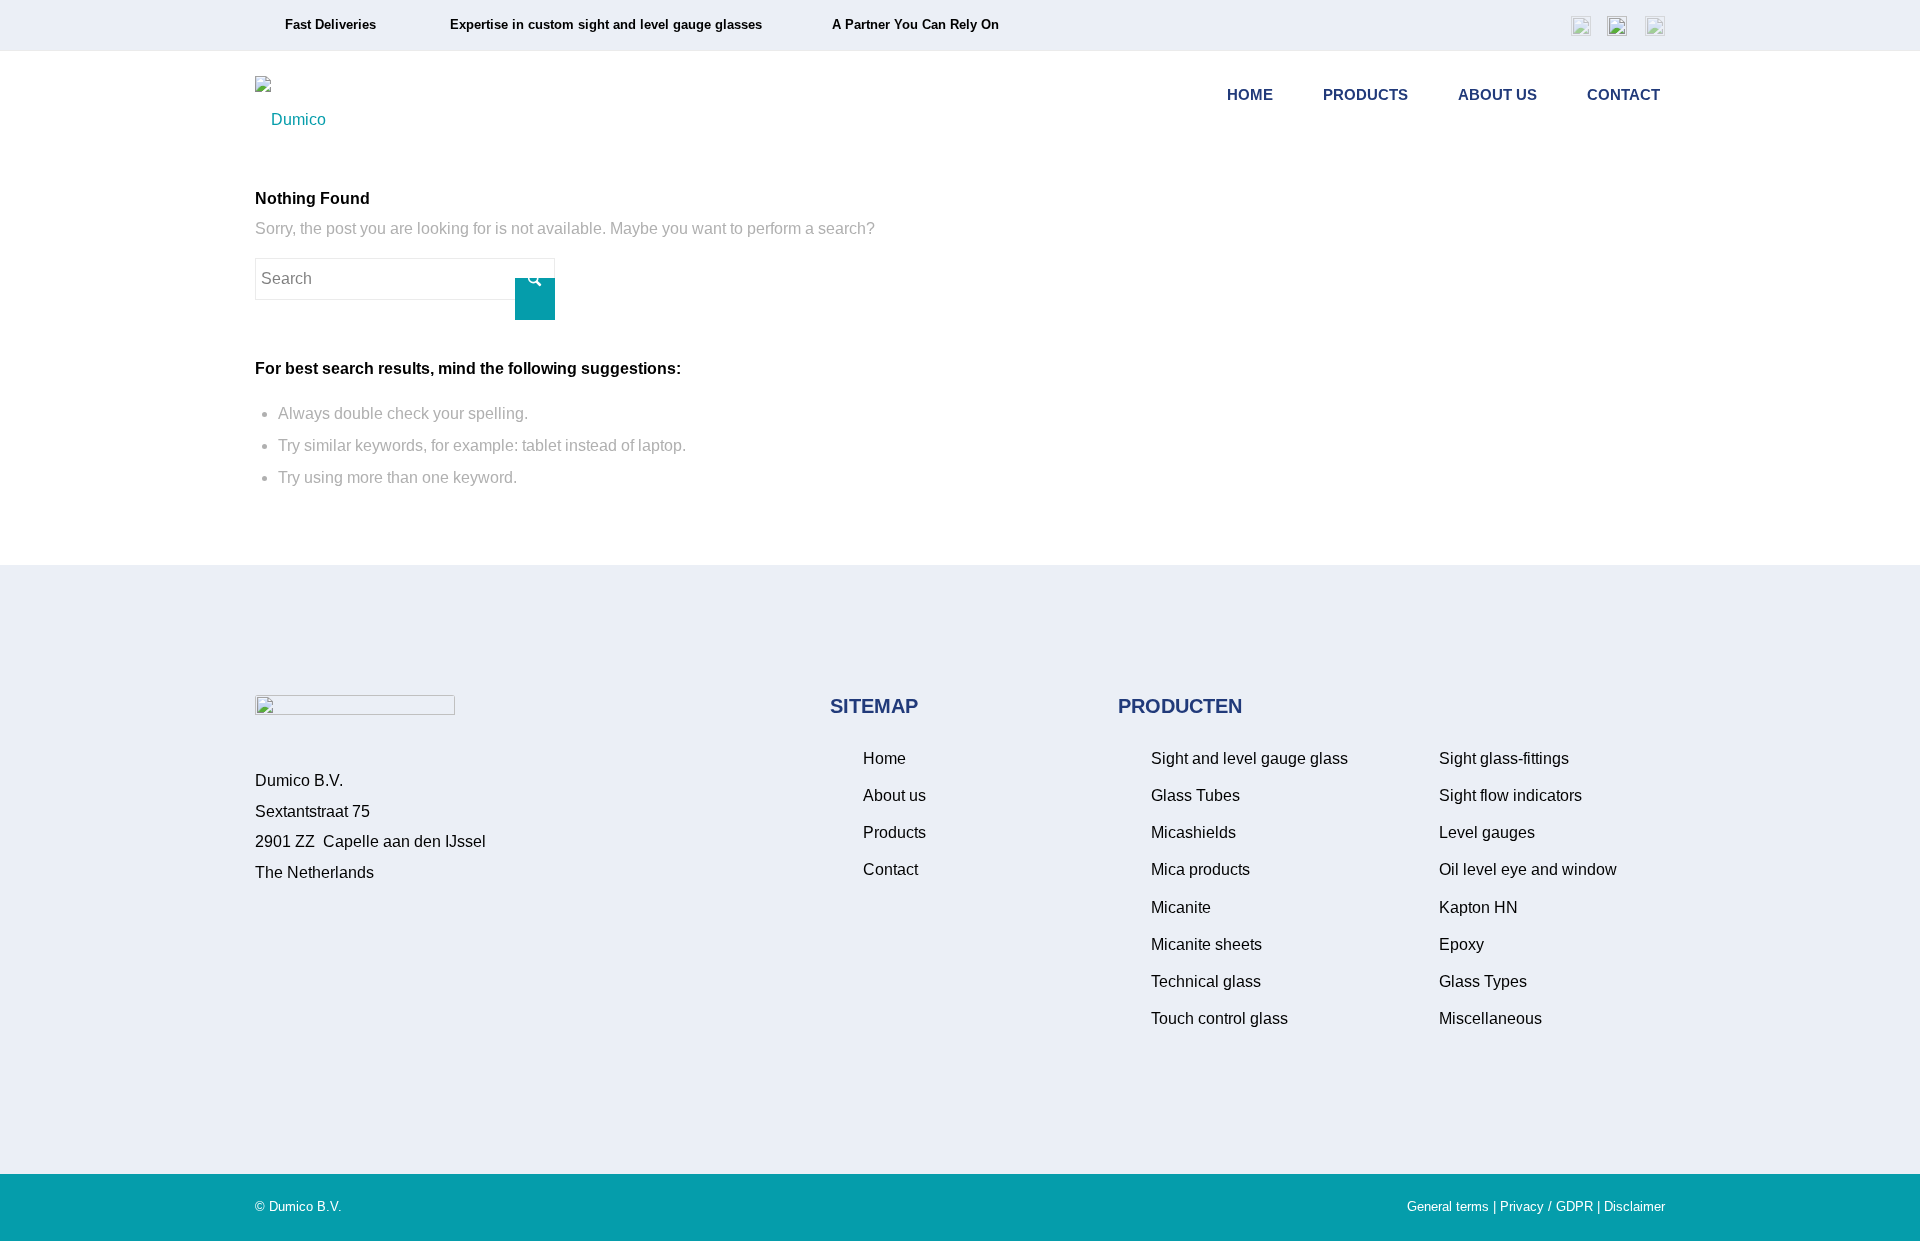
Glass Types (1483, 981)
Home (884, 758)
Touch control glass (1219, 1018)
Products (894, 832)
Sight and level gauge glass (1249, 758)
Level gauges (1487, 832)
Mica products (1200, 869)
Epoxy (1461, 944)
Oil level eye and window (1528, 869)
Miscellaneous (1490, 1018)
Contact (890, 869)
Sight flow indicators (1510, 795)
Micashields (1193, 832)
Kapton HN (1478, 907)
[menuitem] (1581, 25)
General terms (1448, 1206)
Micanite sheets (1206, 944)
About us (894, 795)
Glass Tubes (1195, 795)
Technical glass (1206, 981)
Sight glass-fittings (1504, 758)
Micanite (1181, 907)
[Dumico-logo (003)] (290, 95)
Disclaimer (1634, 1206)
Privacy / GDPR (1546, 1206)
